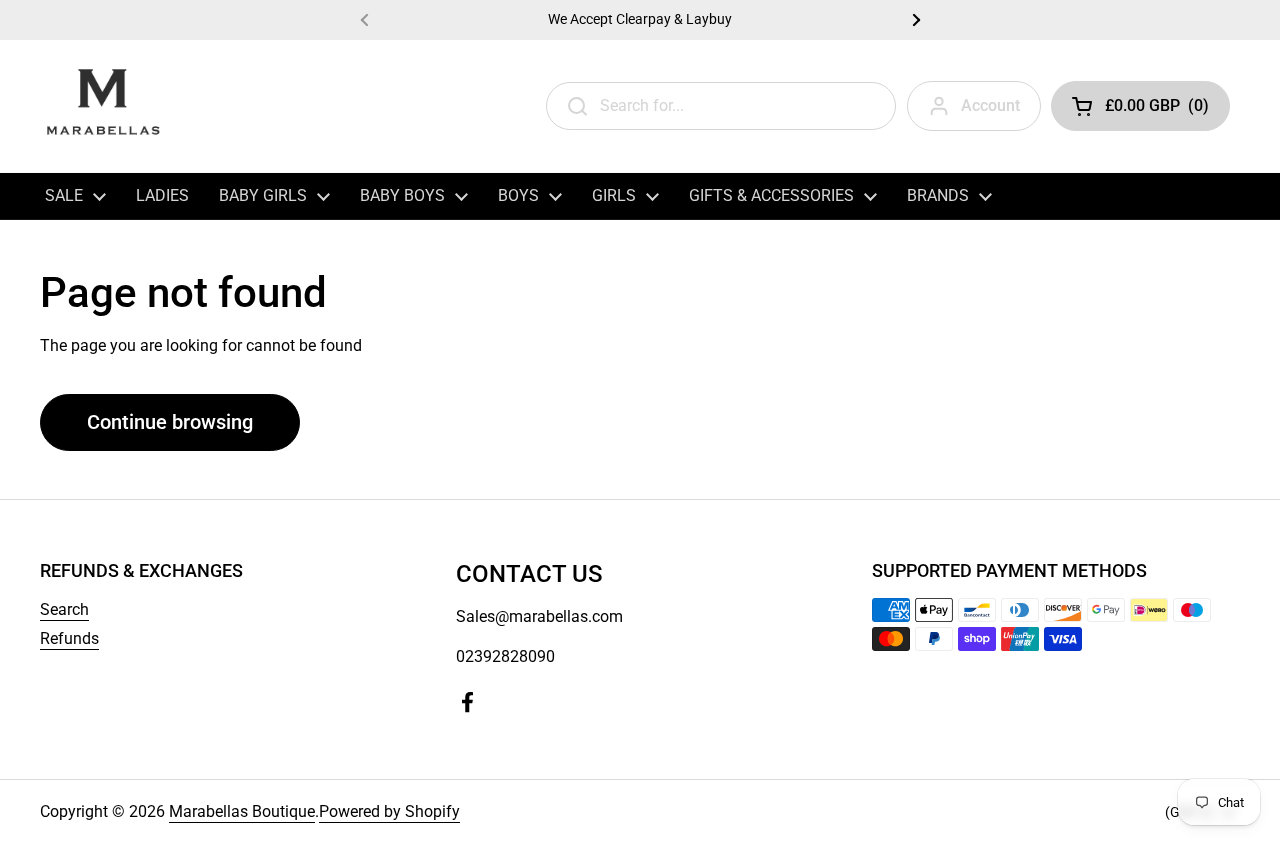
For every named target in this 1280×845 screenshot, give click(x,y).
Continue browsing (170, 422)
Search (64, 609)
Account (990, 105)
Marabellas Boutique (242, 811)
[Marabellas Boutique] (102, 106)
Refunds (69, 638)
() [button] (1157, 109)
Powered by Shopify (389, 811)
